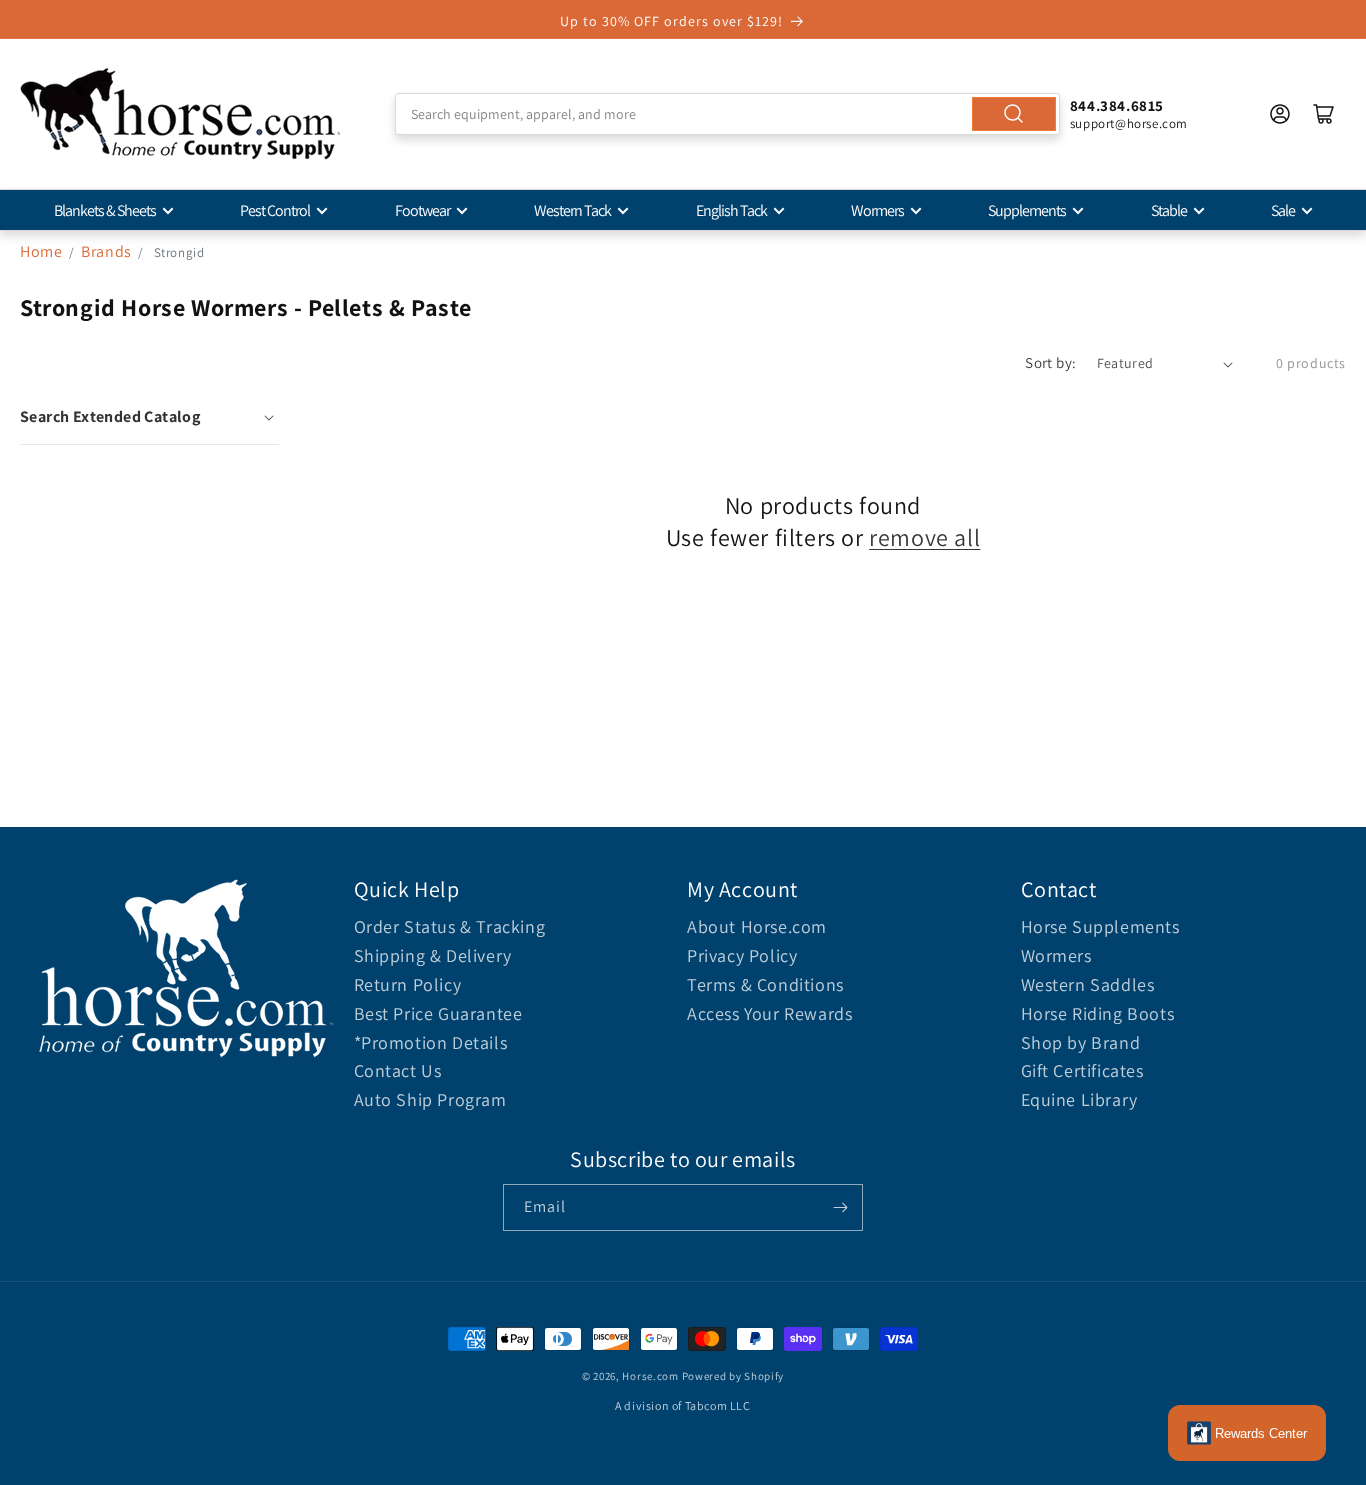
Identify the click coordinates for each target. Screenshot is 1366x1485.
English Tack (731, 210)
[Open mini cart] (1324, 114)
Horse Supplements (1100, 926)
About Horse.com (757, 926)
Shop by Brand (1081, 1042)
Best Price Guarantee (438, 1013)
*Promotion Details (431, 1042)
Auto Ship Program (430, 1099)
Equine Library (1079, 1099)
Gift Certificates (1082, 1070)
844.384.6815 (1117, 105)
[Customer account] (1280, 114)
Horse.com (650, 1376)
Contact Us (398, 1070)
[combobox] (727, 114)
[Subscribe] (840, 1207)
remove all (924, 537)
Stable (1169, 210)
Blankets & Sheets (105, 210)
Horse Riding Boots (1098, 1013)
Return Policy (408, 984)
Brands (108, 251)
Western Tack (572, 210)
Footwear (422, 210)
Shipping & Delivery (433, 955)
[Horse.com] (180, 114)
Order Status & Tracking (450, 926)
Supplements (1027, 210)
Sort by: (1050, 362)
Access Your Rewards (769, 1013)
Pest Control (275, 210)
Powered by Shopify (733, 1376)
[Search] (1014, 114)
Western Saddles (1088, 984)
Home (41, 251)
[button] (149, 417)
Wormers (877, 210)
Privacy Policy (742, 955)
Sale (1283, 210)
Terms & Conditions (765, 984)
